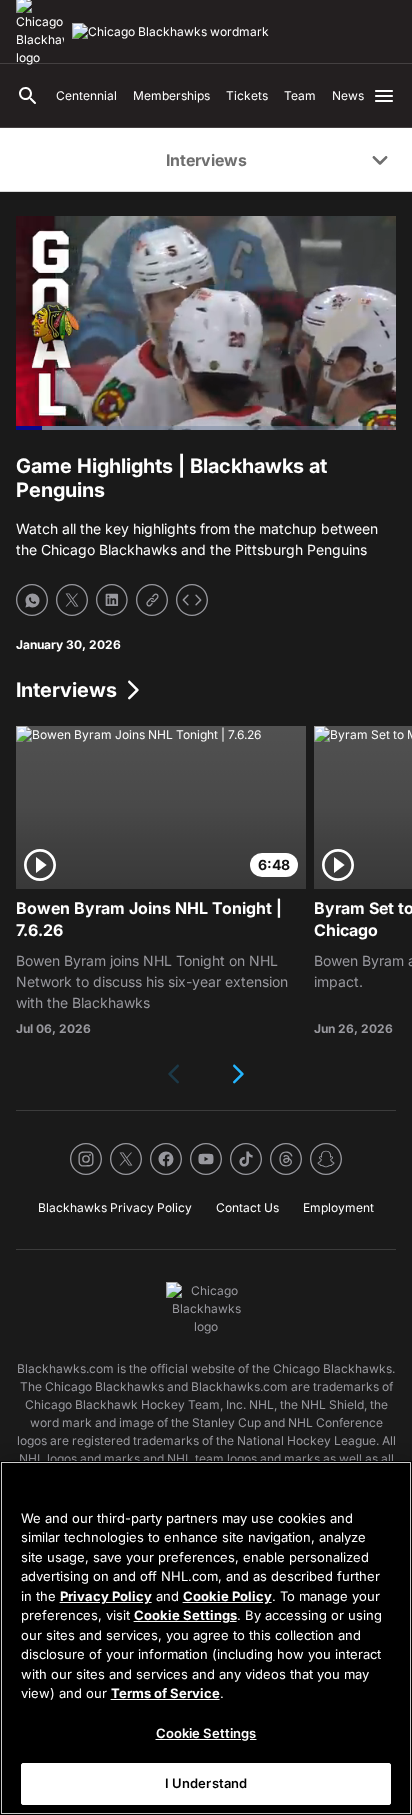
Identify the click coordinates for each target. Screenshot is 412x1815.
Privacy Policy (106, 1596)
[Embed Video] (192, 600)
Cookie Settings (185, 1615)
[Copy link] (152, 600)
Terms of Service (165, 1693)
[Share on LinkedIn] (112, 600)
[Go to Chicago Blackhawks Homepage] (170, 32)
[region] (206, 1638)
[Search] (28, 96)
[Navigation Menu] (384, 96)
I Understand (206, 1783)
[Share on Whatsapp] (32, 600)
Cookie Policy (227, 1596)
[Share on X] (72, 600)
